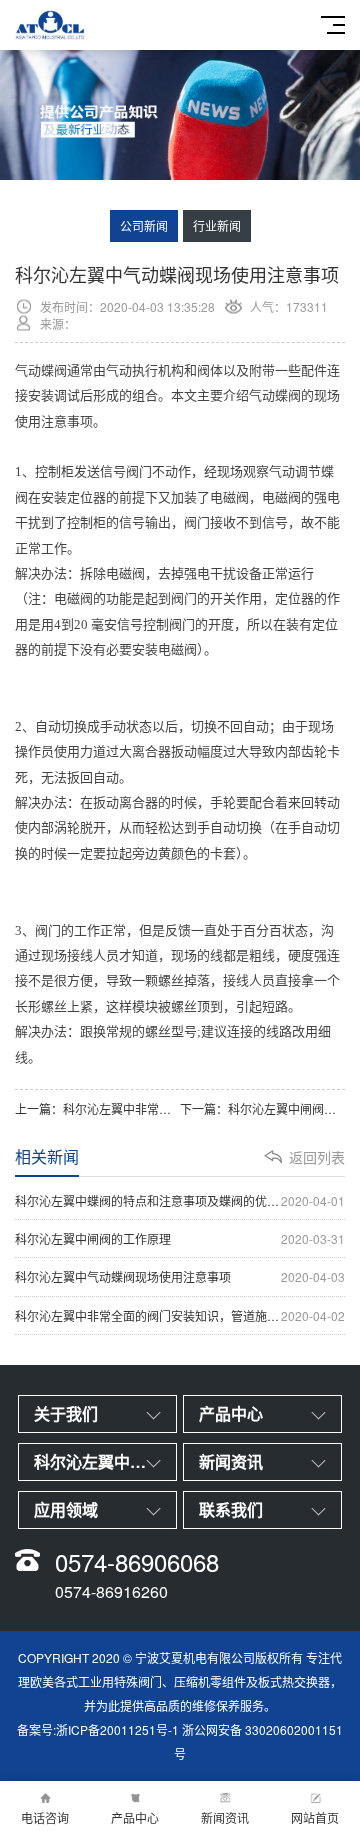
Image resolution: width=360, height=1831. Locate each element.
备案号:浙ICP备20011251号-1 (98, 1729)
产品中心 (135, 1817)
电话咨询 (45, 1817)
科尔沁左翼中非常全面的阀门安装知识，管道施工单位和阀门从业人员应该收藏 (180, 1315)
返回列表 (317, 1157)
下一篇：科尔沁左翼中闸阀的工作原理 (262, 1108)
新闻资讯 (225, 1817)
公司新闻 (144, 225)
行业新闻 (217, 225)
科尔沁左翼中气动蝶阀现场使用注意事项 (180, 1276)
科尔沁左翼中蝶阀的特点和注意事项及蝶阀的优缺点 (180, 1200)
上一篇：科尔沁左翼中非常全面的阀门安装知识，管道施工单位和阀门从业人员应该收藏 (97, 1108)
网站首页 (315, 1817)
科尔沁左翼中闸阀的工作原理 (180, 1238)
